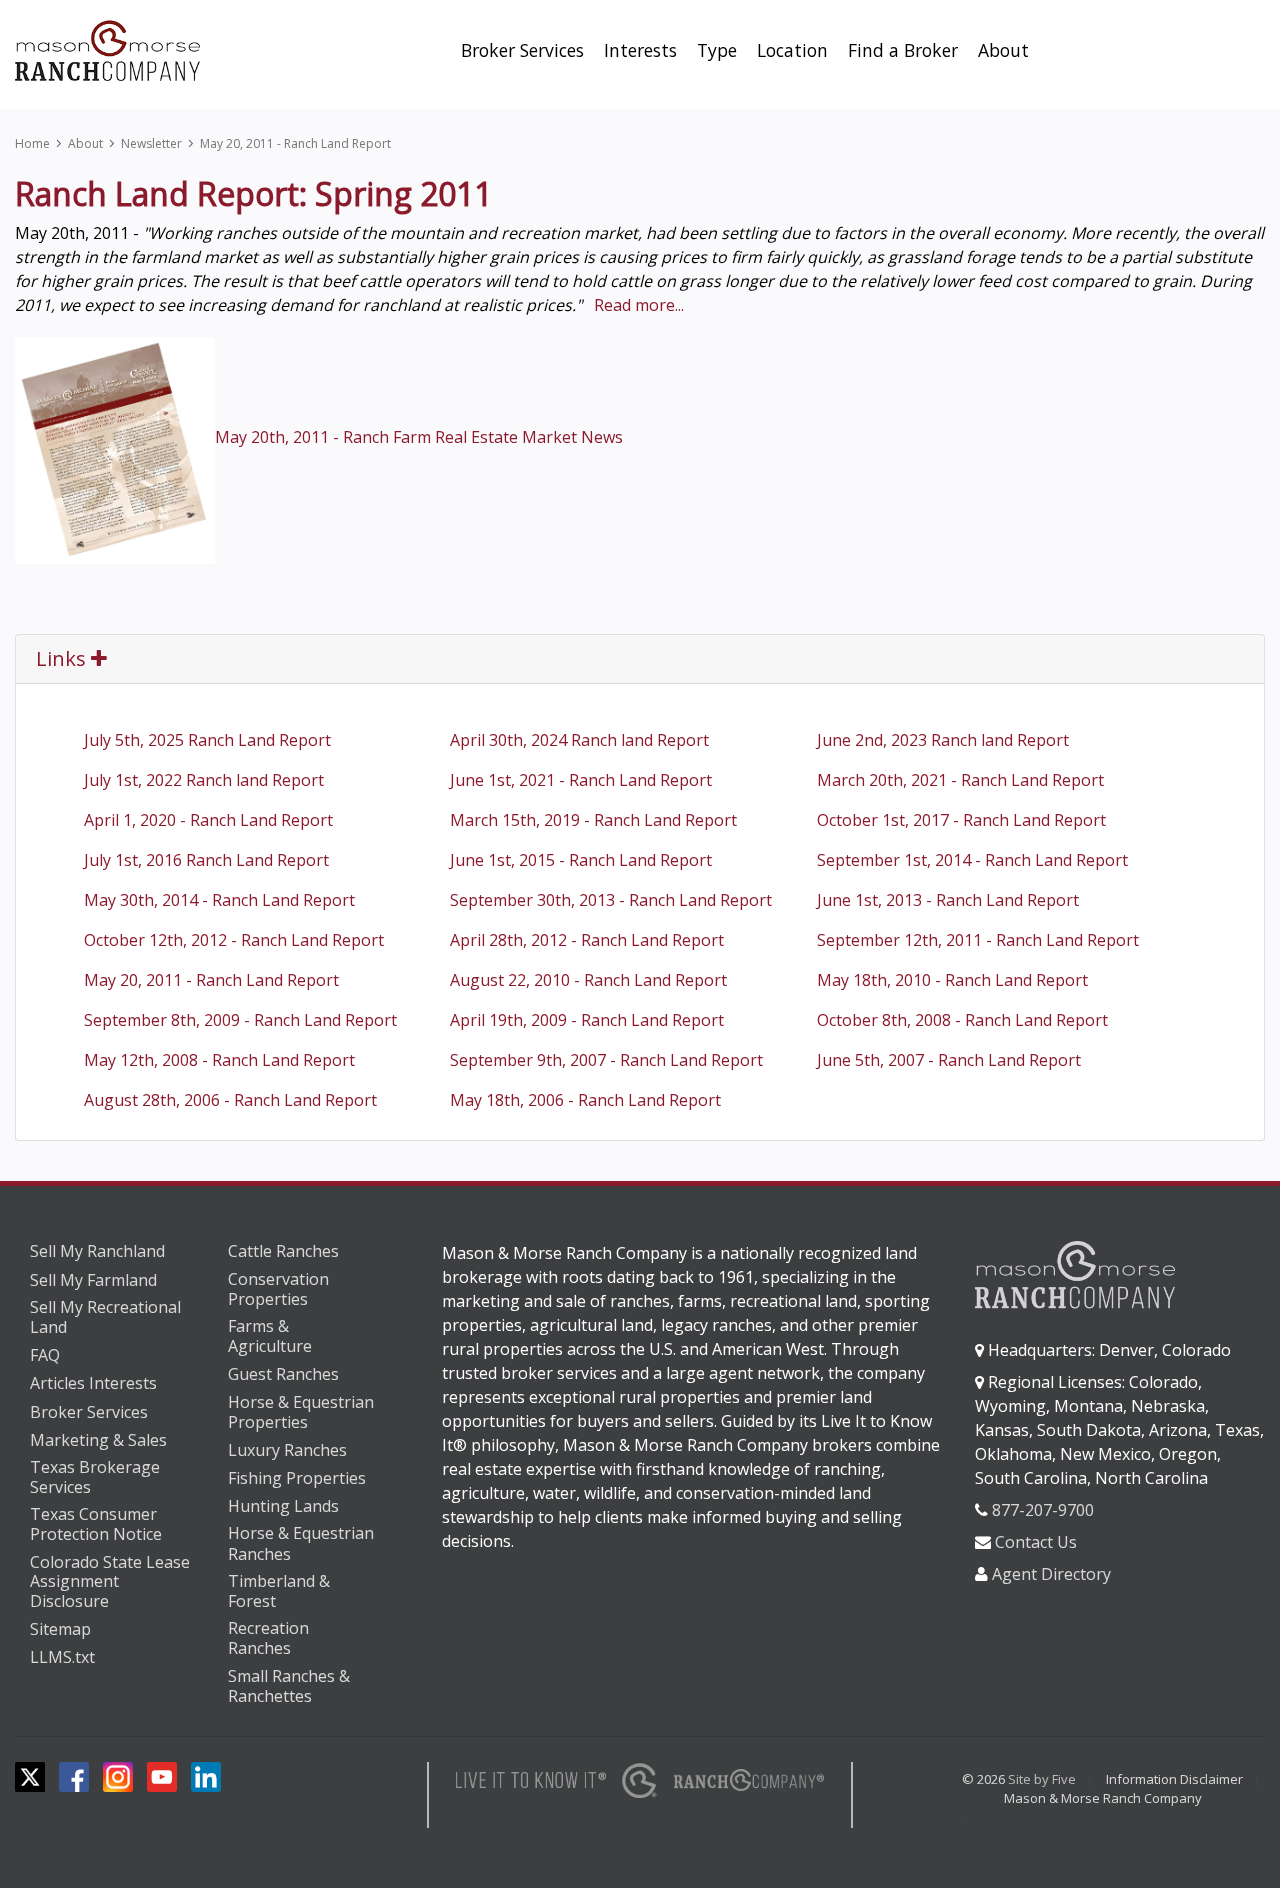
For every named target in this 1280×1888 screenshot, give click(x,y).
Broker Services (522, 50)
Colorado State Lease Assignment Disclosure (110, 1582)
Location (792, 50)
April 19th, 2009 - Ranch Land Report (587, 1020)
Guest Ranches (283, 1374)
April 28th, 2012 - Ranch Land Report (587, 940)
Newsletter (151, 143)
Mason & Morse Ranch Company (1103, 1798)
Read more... (639, 305)
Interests (640, 50)
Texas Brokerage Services (95, 1477)
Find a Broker (903, 50)
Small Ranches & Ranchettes (289, 1686)
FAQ (45, 1355)
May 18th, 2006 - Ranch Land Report (585, 1100)
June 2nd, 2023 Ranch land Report (943, 740)
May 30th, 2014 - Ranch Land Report (219, 900)
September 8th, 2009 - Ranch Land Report (240, 1020)
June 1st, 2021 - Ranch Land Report (581, 780)
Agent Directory (1051, 1574)
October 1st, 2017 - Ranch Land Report (961, 820)
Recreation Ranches (268, 1638)
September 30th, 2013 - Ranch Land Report (611, 900)
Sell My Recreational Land (105, 1317)
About (1003, 50)
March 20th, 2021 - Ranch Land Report (960, 780)
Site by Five (1042, 1779)
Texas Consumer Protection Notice (96, 1524)
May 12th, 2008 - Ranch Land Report (219, 1060)
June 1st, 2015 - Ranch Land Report (581, 860)
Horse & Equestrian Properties (301, 1412)
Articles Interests (93, 1383)
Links (63, 658)
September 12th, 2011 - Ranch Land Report (978, 940)
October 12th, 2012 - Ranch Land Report (234, 940)
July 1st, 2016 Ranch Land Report (206, 860)
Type (717, 50)
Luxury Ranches (287, 1450)
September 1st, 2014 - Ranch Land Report (972, 860)
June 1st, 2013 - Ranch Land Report (948, 900)
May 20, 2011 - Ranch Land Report (295, 143)
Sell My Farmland (93, 1280)
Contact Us (1036, 1542)
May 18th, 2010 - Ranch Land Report (952, 980)
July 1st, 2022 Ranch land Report (204, 780)
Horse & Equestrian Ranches (301, 1543)
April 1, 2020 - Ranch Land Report (208, 820)
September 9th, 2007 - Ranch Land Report (606, 1060)
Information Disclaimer (1174, 1779)
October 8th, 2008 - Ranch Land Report (962, 1020)
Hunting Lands (283, 1506)
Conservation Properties (278, 1289)
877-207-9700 (1043, 1510)
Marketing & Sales (98, 1440)
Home (32, 143)
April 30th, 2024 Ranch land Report (579, 740)
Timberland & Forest (279, 1591)
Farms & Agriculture (270, 1336)
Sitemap (60, 1629)
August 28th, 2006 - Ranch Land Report (230, 1100)
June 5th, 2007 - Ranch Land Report (949, 1060)
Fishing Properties (297, 1478)
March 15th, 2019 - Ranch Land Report (593, 820)
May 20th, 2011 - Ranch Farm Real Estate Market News (419, 437)
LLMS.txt (62, 1657)
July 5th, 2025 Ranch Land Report (207, 740)
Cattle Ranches (283, 1251)
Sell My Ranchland (97, 1251)
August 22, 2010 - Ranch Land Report (588, 980)
